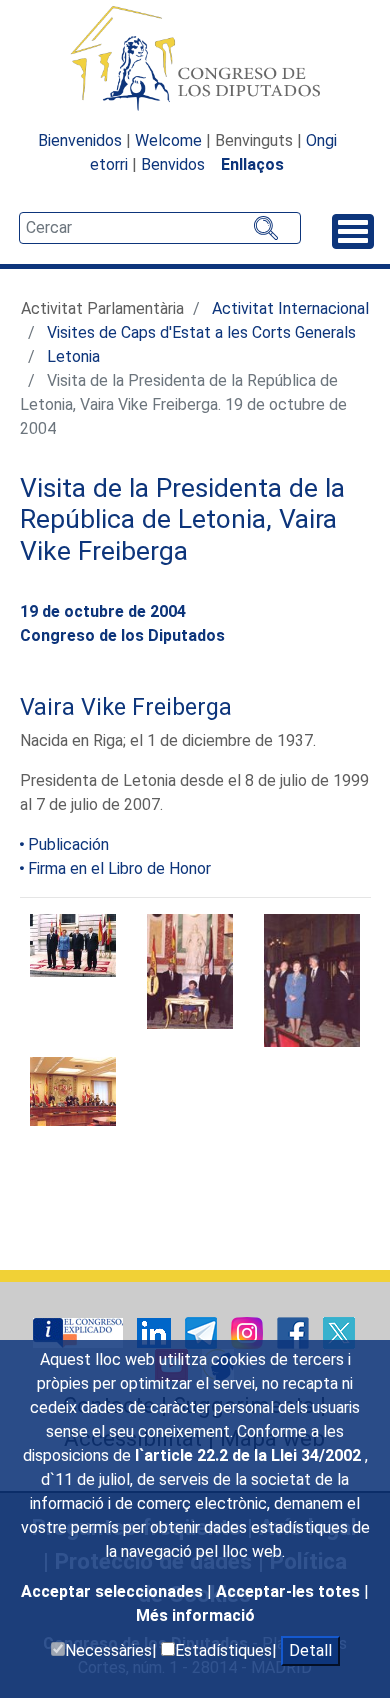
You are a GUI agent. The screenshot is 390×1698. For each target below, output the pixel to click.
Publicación (68, 844)
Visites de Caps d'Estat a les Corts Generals (201, 332)
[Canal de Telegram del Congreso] (203, 1331)
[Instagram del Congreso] (249, 1331)
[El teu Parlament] (80, 1331)
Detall (310, 1650)
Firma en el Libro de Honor (119, 868)
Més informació (195, 1615)
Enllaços (252, 164)
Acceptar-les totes (290, 1591)
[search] (160, 228)
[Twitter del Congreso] (339, 1331)
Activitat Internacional (290, 308)
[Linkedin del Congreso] (156, 1331)
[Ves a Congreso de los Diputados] (195, 58)
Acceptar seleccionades (114, 1591)
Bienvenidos (80, 140)
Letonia (73, 356)
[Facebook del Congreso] (295, 1331)
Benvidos (173, 164)
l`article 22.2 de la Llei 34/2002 (250, 1455)
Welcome (168, 140)
